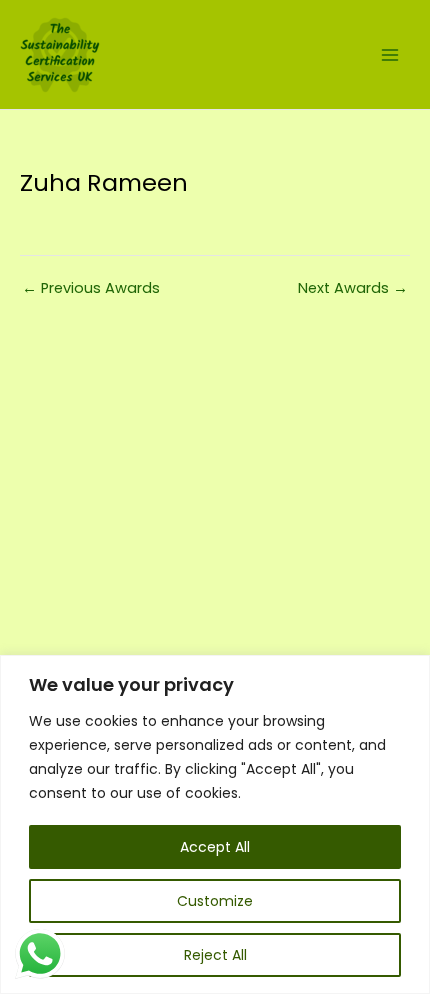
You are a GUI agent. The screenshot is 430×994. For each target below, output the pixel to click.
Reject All (215, 955)
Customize (215, 901)
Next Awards (353, 288)
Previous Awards (91, 288)
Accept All (215, 847)
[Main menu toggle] (390, 54)
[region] (215, 824)
